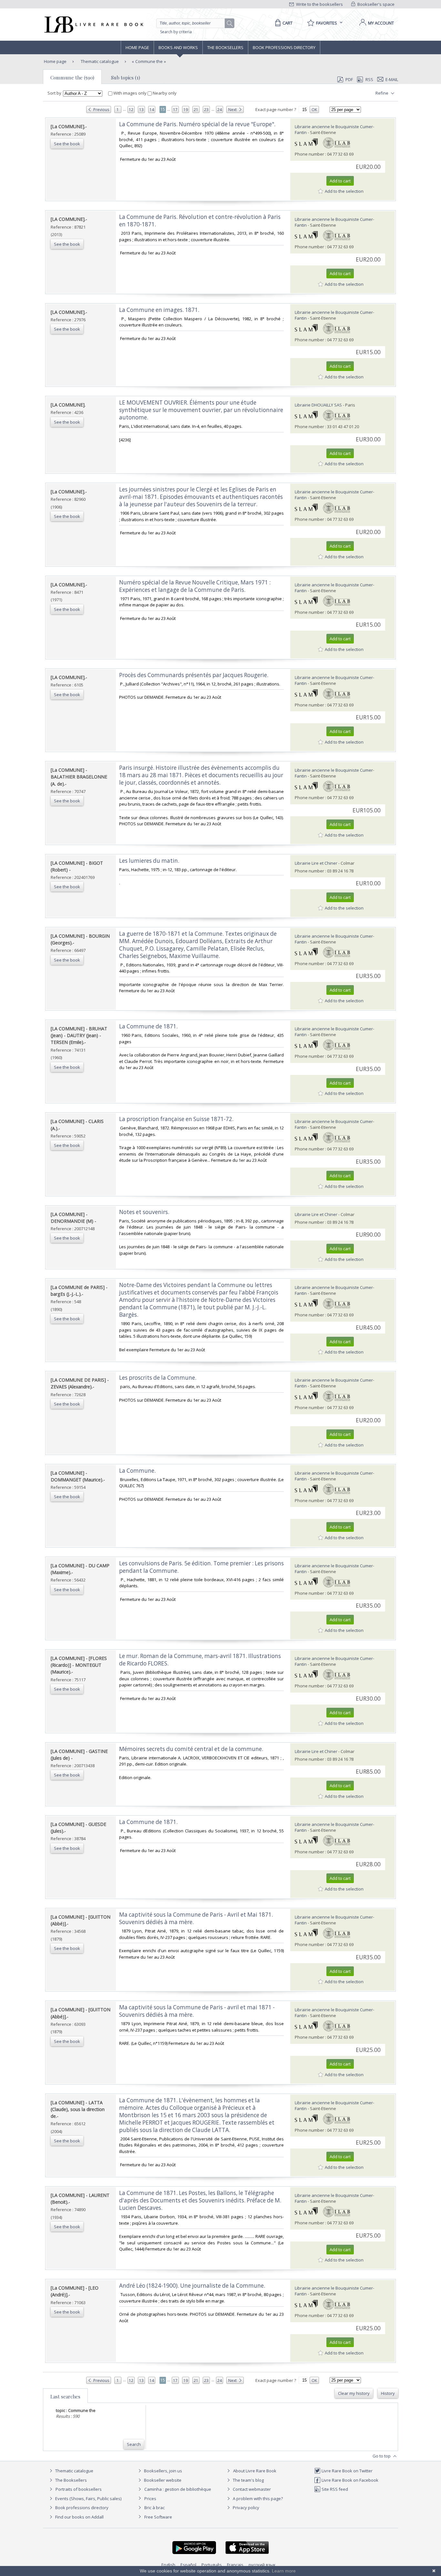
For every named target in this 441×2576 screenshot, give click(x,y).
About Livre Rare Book (255, 2471)
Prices (150, 2499)
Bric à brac (154, 2508)
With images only (130, 93)
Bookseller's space (375, 4)
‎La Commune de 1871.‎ (148, 1026)
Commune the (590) (72, 77)
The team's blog (248, 2480)
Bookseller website (162, 2480)
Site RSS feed (334, 2489)
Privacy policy (246, 2508)
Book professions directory (284, 47)
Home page (137, 47)
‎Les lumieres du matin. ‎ (150, 861)
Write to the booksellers (319, 4)
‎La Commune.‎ (137, 1471)
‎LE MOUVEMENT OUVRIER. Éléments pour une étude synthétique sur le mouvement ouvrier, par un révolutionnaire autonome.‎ (201, 410)
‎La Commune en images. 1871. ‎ (160, 310)
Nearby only (164, 93)
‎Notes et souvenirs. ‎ (145, 1212)
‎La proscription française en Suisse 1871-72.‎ (176, 1119)
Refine (382, 93)
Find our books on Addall (79, 2517)
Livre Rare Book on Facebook (349, 2480)
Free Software (158, 2517)
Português (212, 2565)
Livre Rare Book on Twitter (347, 2471)
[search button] (230, 24)
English (168, 2565)
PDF (349, 79)
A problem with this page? (257, 2499)
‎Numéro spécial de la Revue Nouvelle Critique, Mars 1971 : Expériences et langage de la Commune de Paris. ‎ (195, 586)
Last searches (65, 2396)
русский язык (262, 2565)
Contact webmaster (251, 2489)
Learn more (284, 2571)
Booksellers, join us (163, 2471)
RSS (369, 79)
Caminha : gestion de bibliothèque (178, 2489)
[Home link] (93, 25)
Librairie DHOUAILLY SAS (318, 405)
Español (188, 2565)
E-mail (392, 79)
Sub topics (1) (126, 77)
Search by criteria (176, 32)
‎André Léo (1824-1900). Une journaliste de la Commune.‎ (192, 2286)
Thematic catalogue (99, 61)
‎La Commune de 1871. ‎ (149, 1822)
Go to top (382, 2456)
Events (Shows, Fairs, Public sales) (88, 2499)
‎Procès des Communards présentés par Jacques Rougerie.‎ (194, 675)
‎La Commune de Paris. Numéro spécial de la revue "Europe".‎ (197, 124)
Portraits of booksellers (79, 2489)
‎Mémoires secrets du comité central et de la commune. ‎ (192, 1749)
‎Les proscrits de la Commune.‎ (158, 1378)
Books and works (178, 47)
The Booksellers (225, 47)
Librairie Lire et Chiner (316, 863)
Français (235, 2565)
